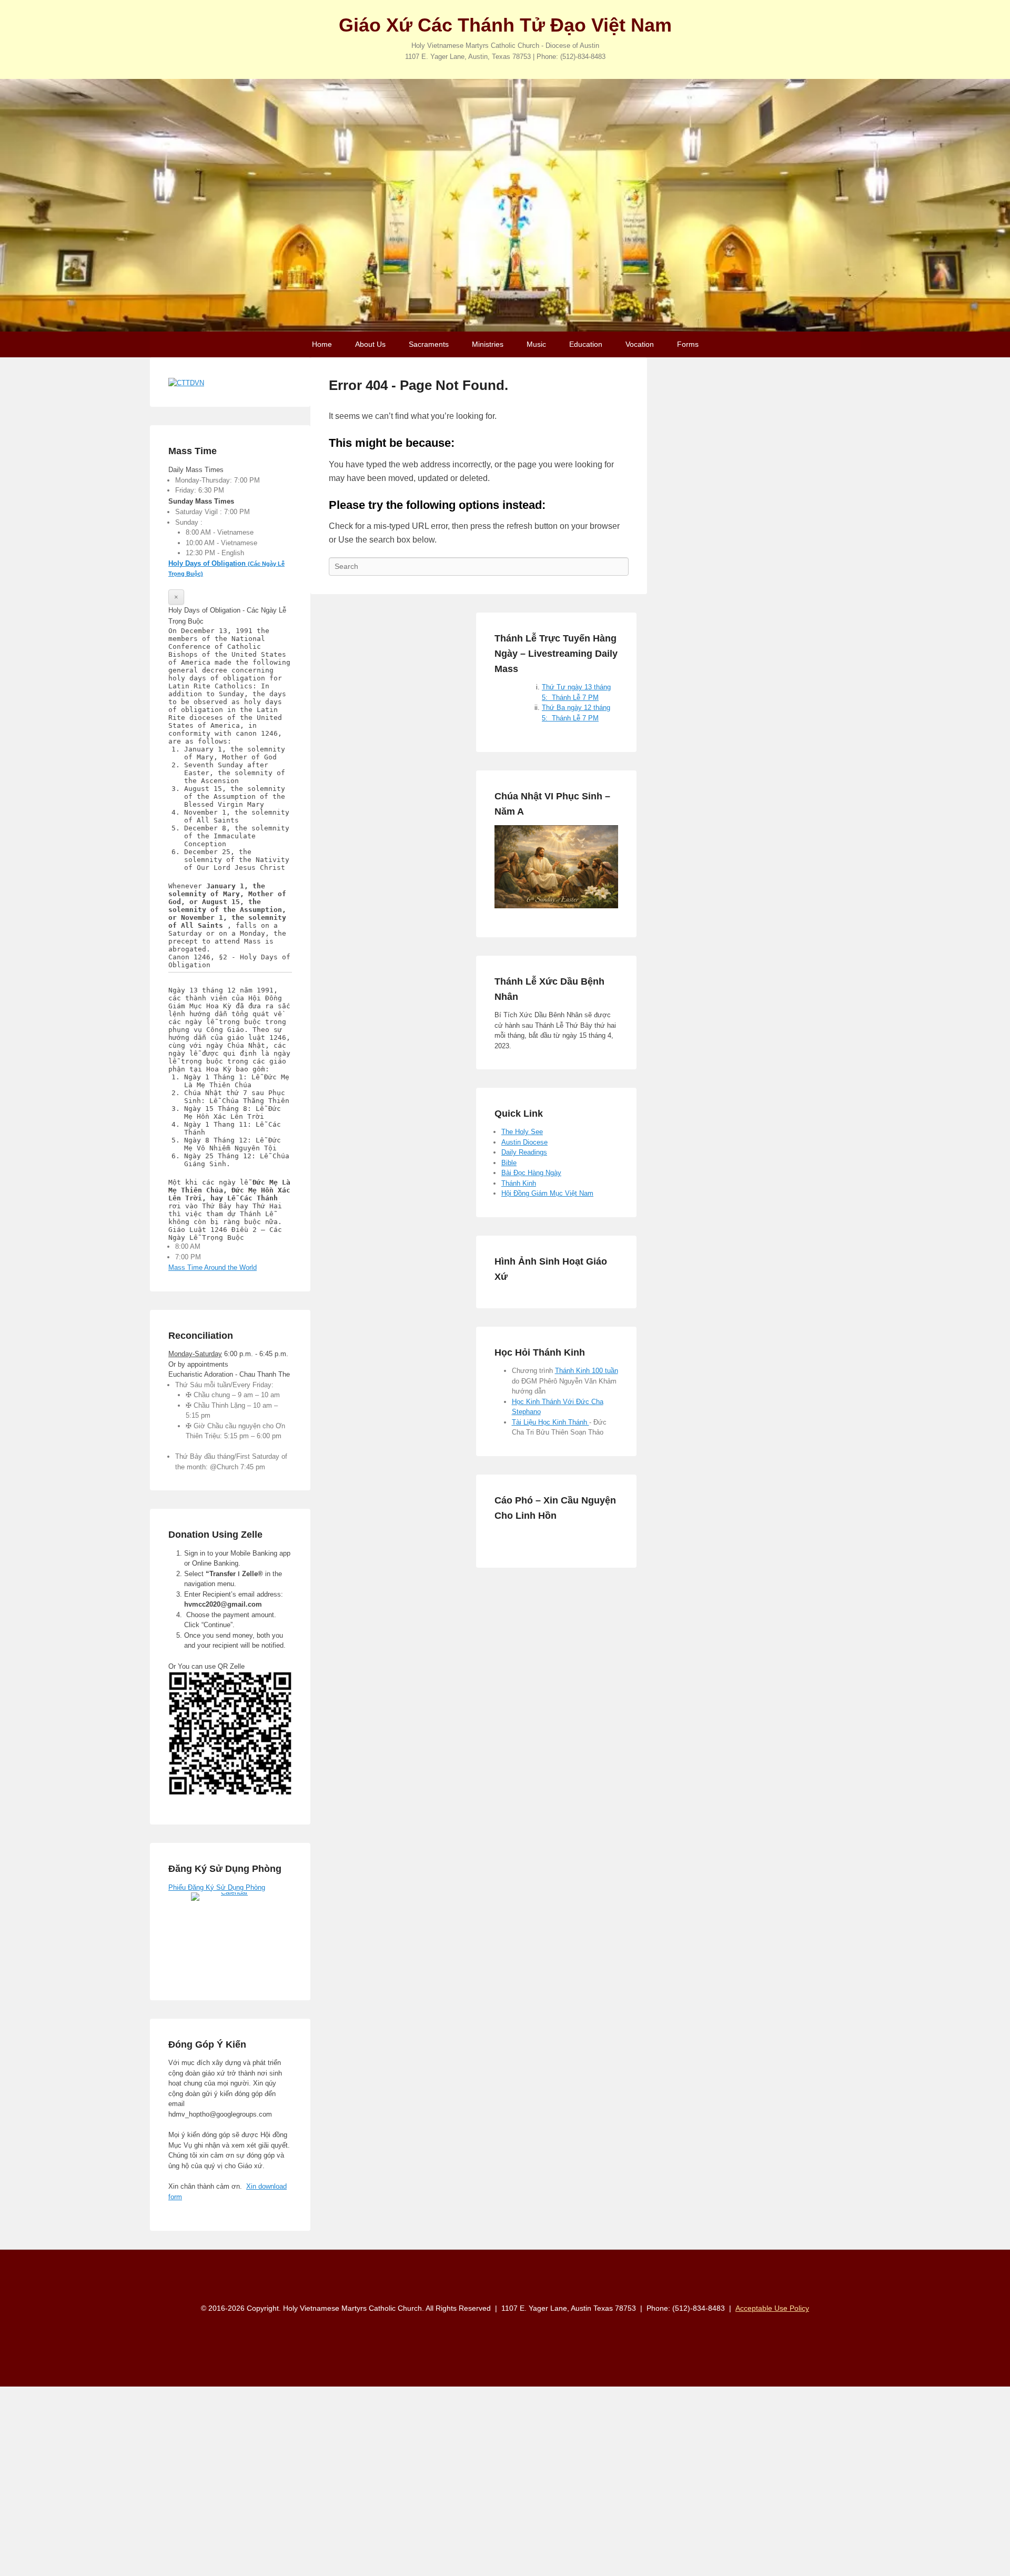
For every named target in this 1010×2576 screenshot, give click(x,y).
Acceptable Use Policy (772, 2308)
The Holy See (522, 1132)
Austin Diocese (524, 1142)
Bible (509, 1163)
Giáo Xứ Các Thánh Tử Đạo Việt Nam (505, 25)
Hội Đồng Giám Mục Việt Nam (547, 1193)
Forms (688, 344)
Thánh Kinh (519, 1183)
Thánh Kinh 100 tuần (587, 1371)
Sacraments (429, 344)
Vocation (640, 344)
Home (322, 344)
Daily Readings (524, 1152)
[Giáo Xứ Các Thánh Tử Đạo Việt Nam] (505, 205)
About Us (370, 344)
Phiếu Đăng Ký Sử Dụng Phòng (217, 1887)
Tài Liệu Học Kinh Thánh (551, 1422)
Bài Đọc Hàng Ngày (531, 1173)
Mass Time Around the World (213, 1267)
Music (536, 344)
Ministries (488, 344)
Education (586, 344)
